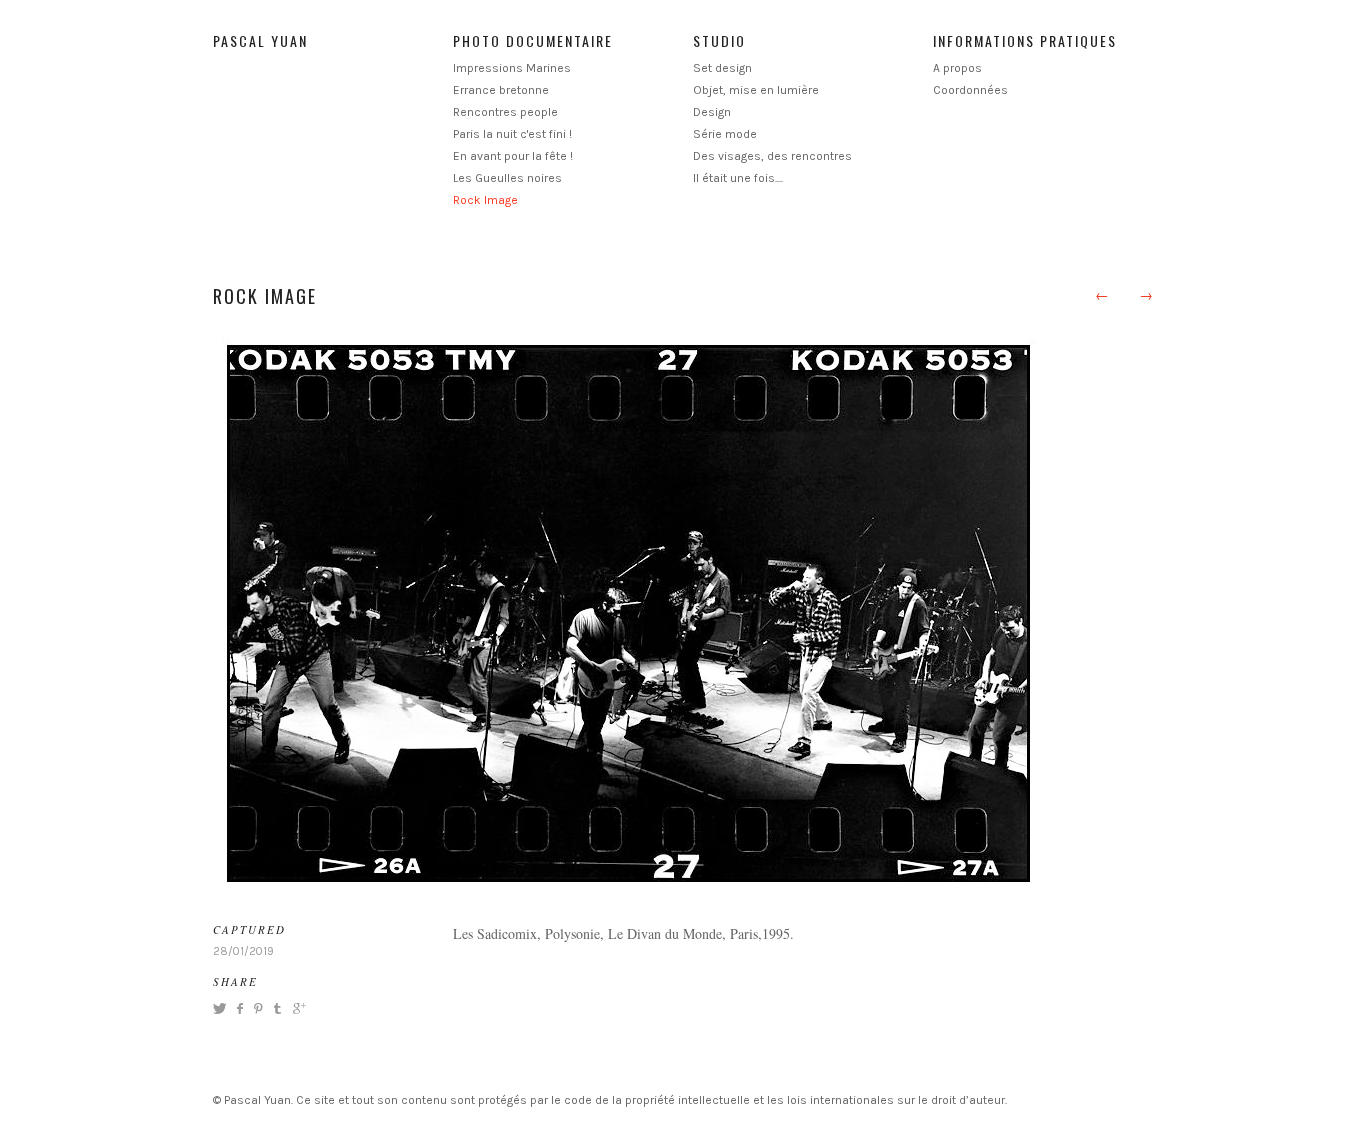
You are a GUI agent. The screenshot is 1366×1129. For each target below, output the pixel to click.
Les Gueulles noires (507, 178)
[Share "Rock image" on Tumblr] (277, 1008)
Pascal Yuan (260, 40)
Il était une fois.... (738, 178)
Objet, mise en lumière (756, 90)
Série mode (725, 134)
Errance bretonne (501, 90)
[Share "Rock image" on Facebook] (239, 1008)
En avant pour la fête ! (513, 156)
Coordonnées (970, 90)
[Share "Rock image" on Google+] (297, 1008)
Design (712, 112)
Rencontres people (505, 112)
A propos (957, 68)
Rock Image (485, 200)
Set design (722, 68)
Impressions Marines (512, 68)
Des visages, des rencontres (772, 156)
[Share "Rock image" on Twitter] (222, 1008)
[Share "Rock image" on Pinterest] (257, 1008)
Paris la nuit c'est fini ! (512, 134)
